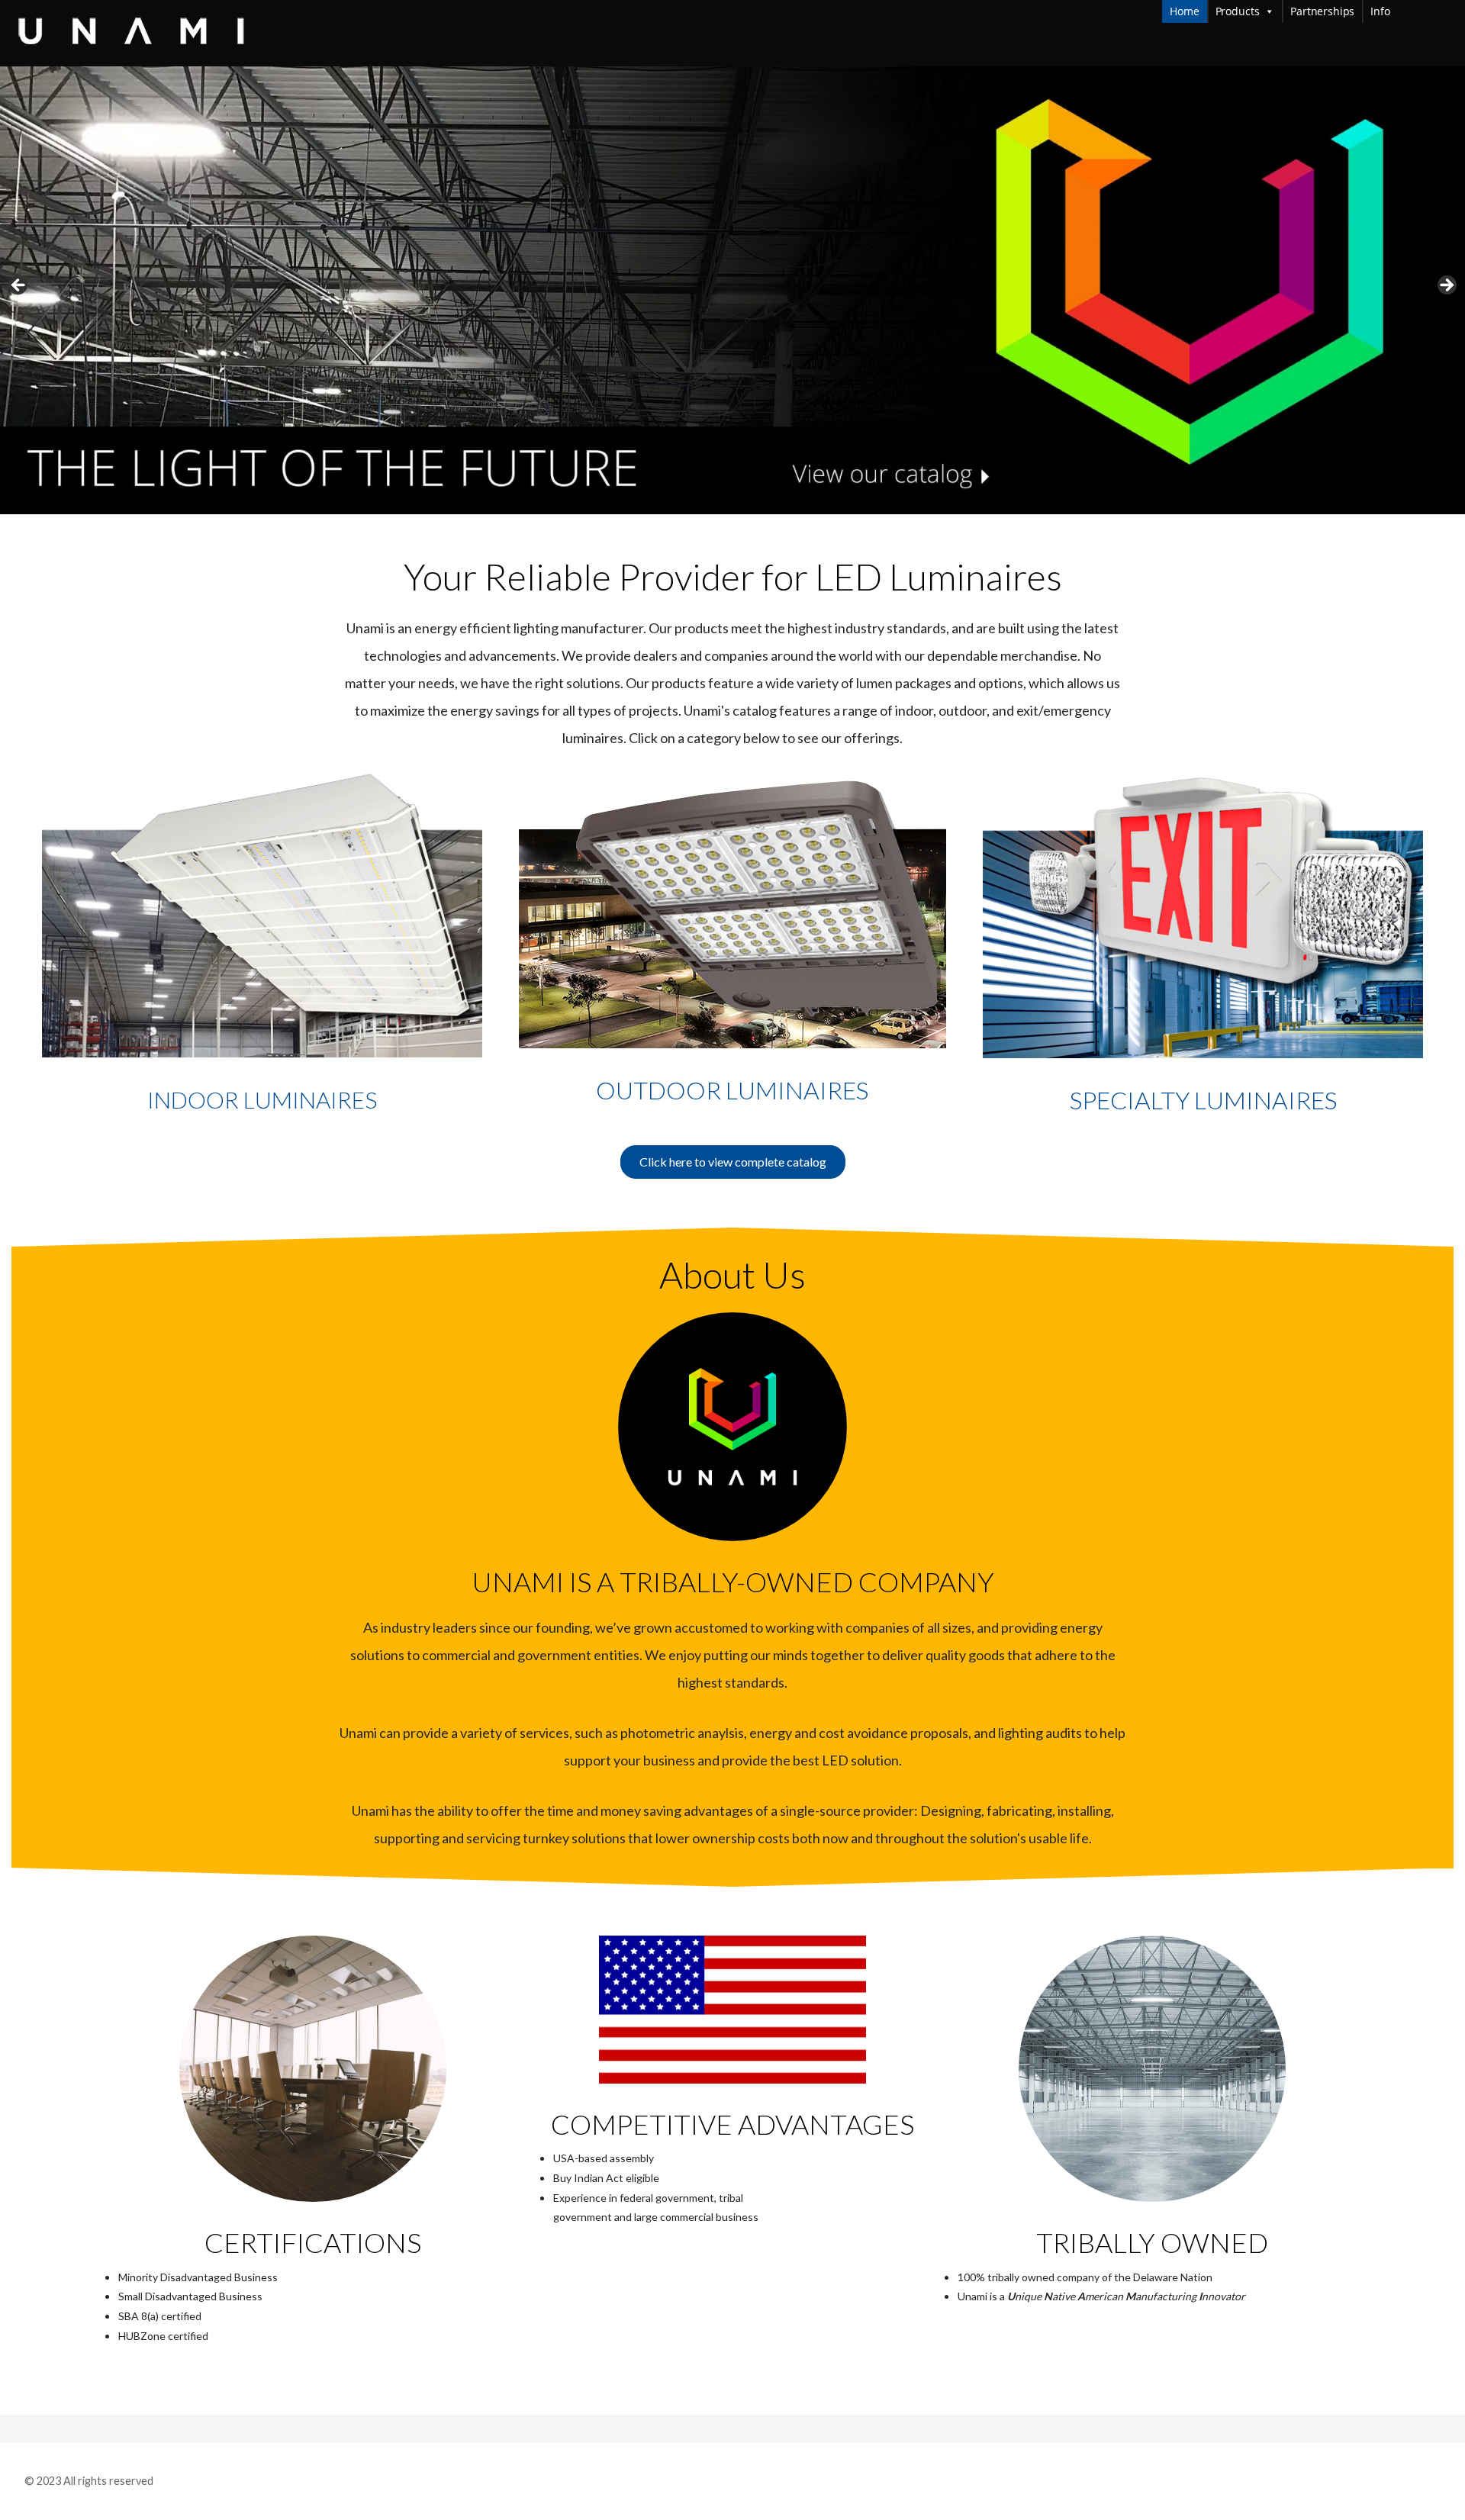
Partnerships (1322, 11)
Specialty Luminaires (1203, 1100)
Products (1238, 11)
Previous (19, 286)
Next (1446, 286)
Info (1414, 11)
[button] (733, 1162)
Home (1184, 11)
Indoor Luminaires (262, 1099)
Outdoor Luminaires (732, 1090)
